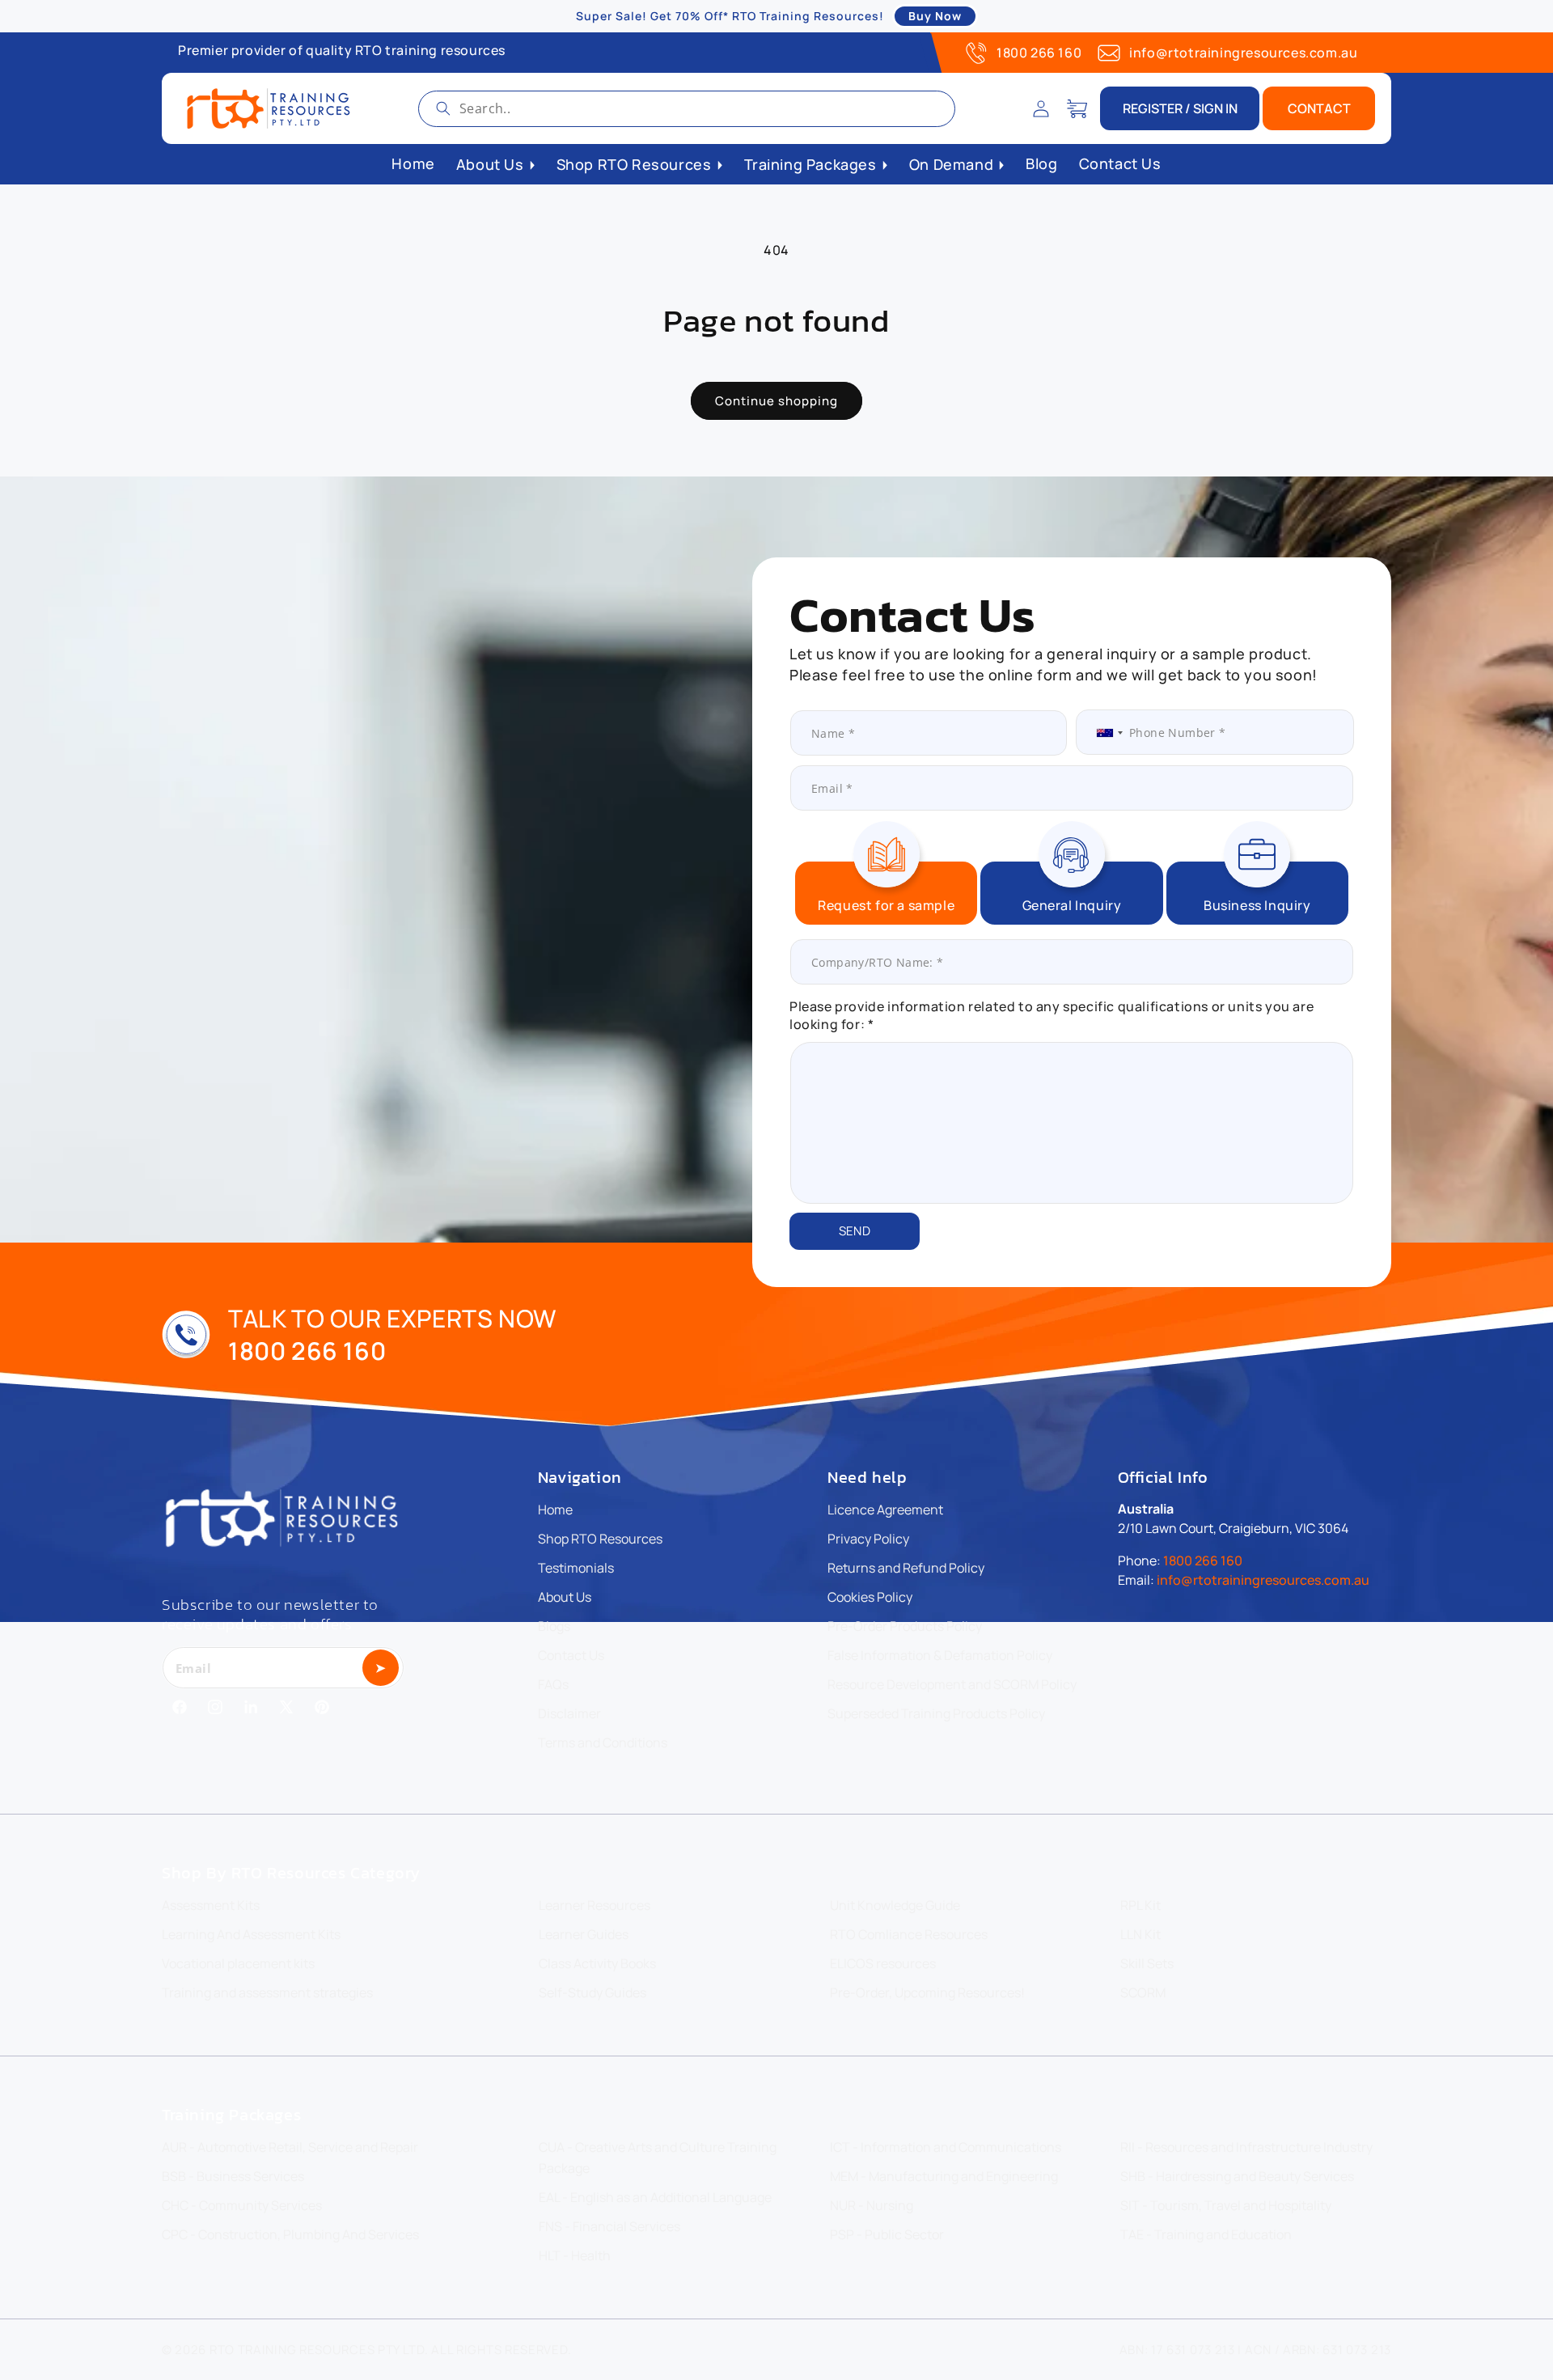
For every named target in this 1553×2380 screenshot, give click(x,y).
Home (555, 1510)
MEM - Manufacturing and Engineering (944, 2176)
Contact (1319, 108)
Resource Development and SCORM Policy (952, 1684)
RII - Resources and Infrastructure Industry (1246, 2147)
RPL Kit (1140, 1905)
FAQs (553, 1684)
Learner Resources (595, 1905)
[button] (1077, 108)
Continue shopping (776, 401)
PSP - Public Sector (887, 2234)
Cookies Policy (870, 1597)
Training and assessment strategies (267, 1993)
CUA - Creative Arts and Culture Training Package (658, 2158)
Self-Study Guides (592, 1993)
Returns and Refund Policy (906, 1568)
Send (855, 1231)
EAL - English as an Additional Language (655, 2197)
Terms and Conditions (603, 1743)
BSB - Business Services (233, 2176)
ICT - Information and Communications (946, 2147)
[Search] (443, 108)
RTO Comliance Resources (909, 1934)
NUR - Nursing (872, 2205)
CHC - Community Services (242, 2205)
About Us (565, 1597)
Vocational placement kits (238, 1963)
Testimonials (576, 1568)
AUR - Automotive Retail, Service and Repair (290, 2147)
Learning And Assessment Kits (251, 1934)
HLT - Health (575, 2255)
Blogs (554, 1626)
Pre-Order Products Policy (905, 1626)
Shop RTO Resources (600, 1539)
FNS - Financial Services (609, 2226)
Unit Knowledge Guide (895, 1905)
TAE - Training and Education (1206, 2234)
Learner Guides (584, 1934)
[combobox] (687, 109)
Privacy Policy (868, 1539)
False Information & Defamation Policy (940, 1655)
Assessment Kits (211, 1905)
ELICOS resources (883, 1963)
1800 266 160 (1039, 53)
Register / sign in (1180, 108)
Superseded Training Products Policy (936, 1713)
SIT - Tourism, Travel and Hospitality (1226, 2205)
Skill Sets (1147, 1963)
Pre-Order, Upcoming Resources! (927, 1993)
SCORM (1143, 1993)
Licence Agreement (885, 1510)
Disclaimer (569, 1713)
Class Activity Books (597, 1963)
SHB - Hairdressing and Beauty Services (1237, 2176)
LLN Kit (1140, 1934)
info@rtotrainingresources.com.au (1243, 53)
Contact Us (571, 1655)
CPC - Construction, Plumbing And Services (290, 2234)
